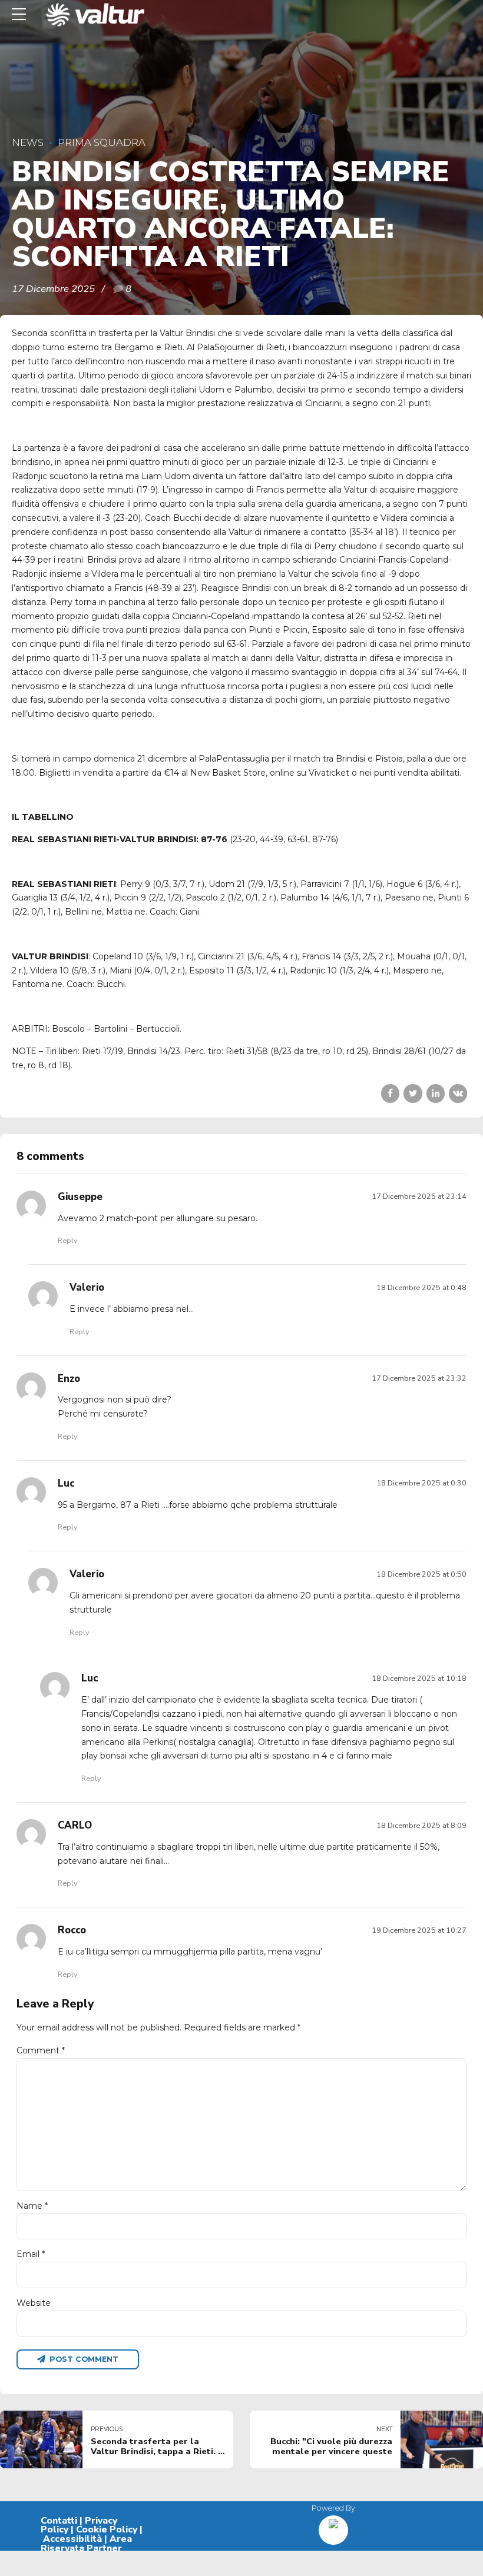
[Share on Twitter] (413, 1093)
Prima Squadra (102, 142)
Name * (32, 2206)
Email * (31, 2254)
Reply (67, 1240)
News (28, 142)
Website (34, 2303)
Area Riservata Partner (86, 2544)
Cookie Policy (107, 2530)
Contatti (59, 2521)
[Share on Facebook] (390, 1093)
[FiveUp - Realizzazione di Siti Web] (333, 2526)
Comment (41, 2050)
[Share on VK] (458, 1093)
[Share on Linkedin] (436, 1093)
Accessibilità (72, 2539)
